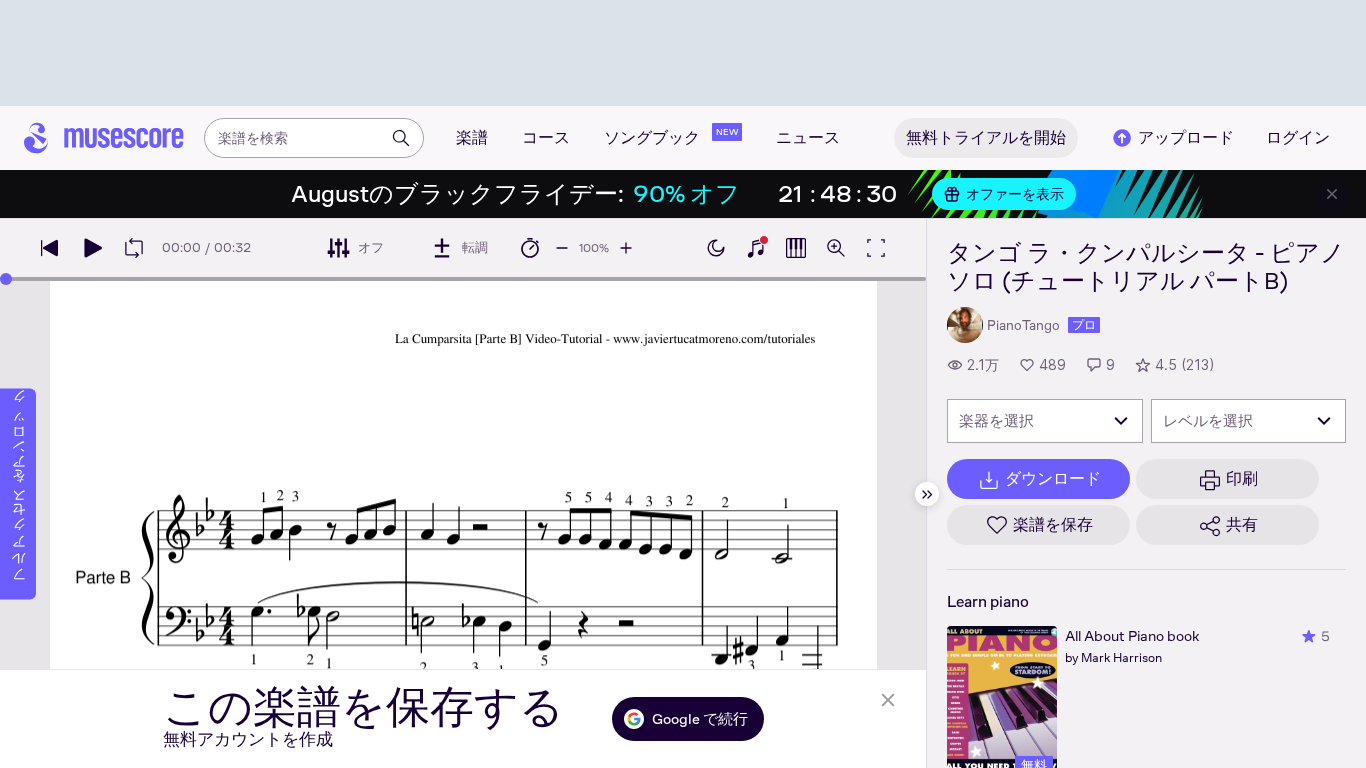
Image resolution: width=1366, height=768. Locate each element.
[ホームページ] (104, 138)
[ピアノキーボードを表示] (756, 248)
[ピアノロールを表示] (796, 248)
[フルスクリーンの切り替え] (876, 248)
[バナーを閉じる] (1332, 194)
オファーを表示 (1015, 194)
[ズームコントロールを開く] (836, 248)
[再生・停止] (92, 248)
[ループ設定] (134, 248)
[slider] (6, 279)
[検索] (401, 138)
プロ (1084, 325)
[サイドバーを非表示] (927, 494)
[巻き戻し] (50, 248)
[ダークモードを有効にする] (716, 248)
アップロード (1186, 137)
